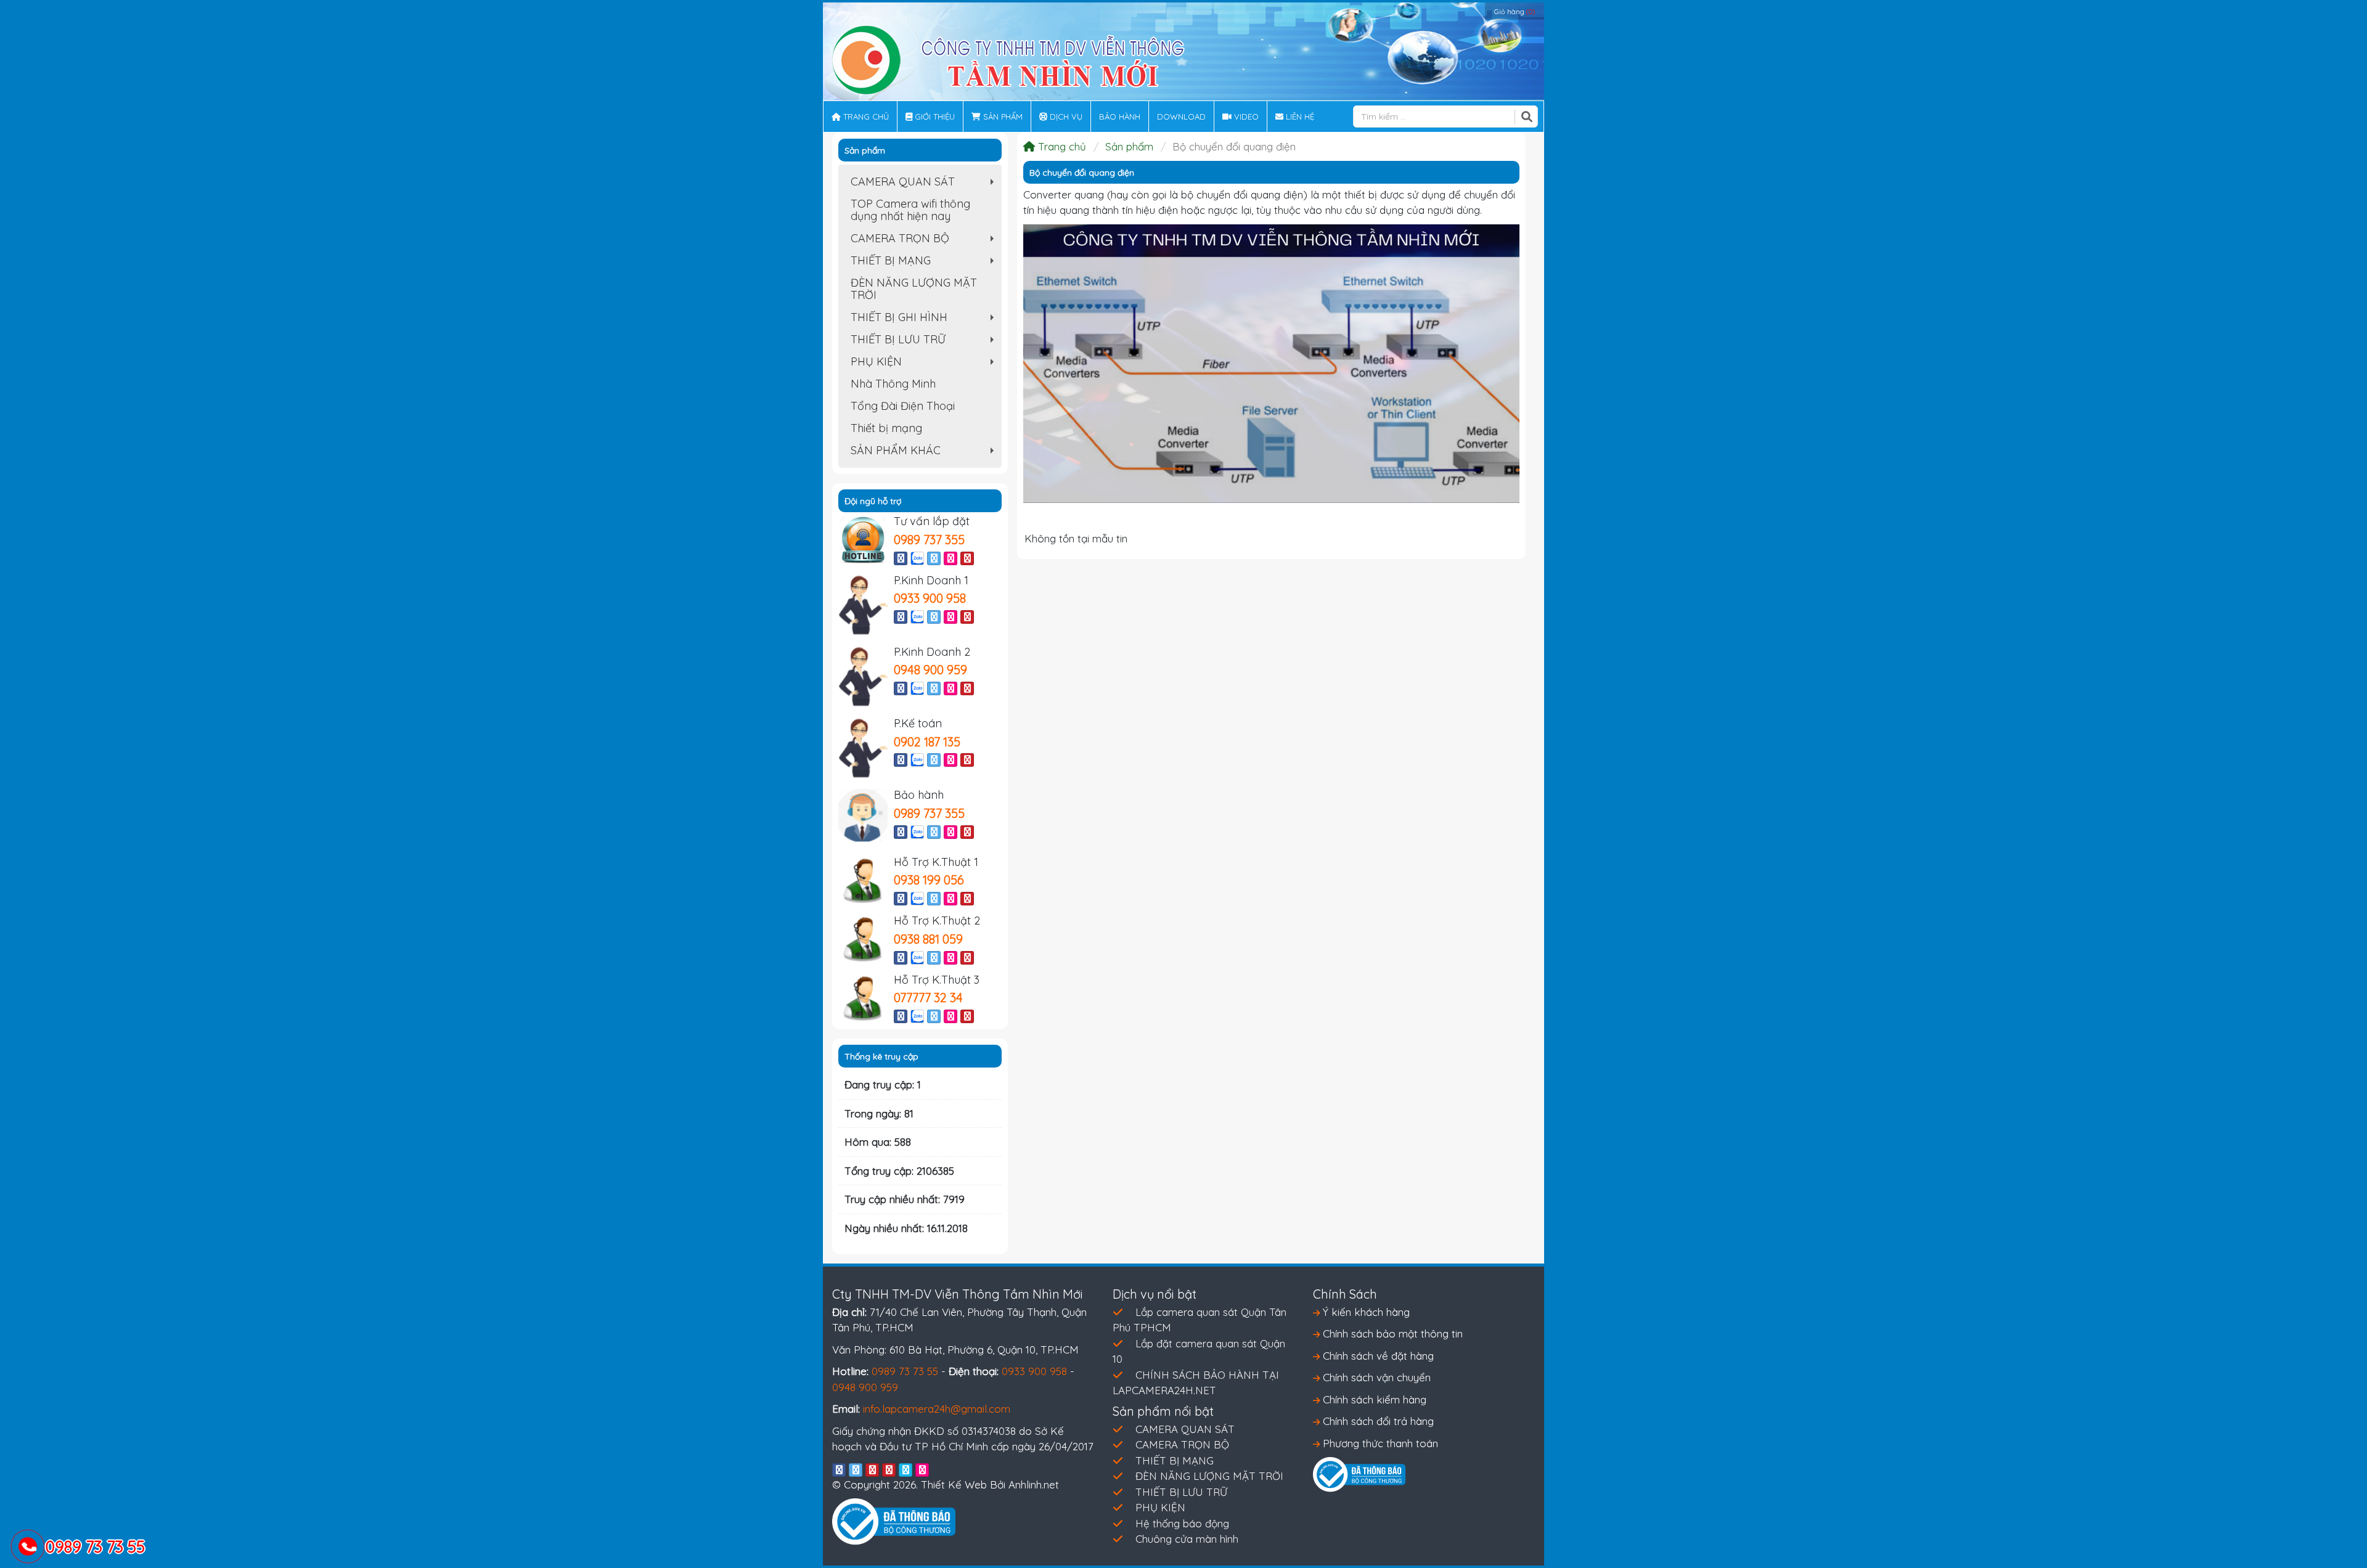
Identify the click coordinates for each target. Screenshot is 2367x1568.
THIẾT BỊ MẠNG (925, 263)
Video (1245, 116)
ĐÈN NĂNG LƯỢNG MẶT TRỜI (914, 289)
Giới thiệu (934, 116)
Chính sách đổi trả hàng (1377, 1421)
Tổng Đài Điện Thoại (903, 406)
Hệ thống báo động (1182, 1523)
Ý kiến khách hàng (1365, 1312)
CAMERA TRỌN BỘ (925, 240)
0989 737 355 (929, 540)
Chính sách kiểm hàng (1373, 1399)
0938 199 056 (929, 880)
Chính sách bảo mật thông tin (1391, 1333)
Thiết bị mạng (886, 428)
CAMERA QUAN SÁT (925, 184)
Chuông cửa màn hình (1187, 1539)
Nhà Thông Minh (893, 384)
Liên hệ (1299, 116)
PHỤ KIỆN (925, 364)
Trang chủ (865, 116)
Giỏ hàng (1515, 12)
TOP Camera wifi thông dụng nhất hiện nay (910, 210)
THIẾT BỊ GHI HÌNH (925, 319)
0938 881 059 (928, 939)
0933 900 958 (930, 598)
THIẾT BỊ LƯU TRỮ (925, 341)
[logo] (1008, 59)
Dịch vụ (1065, 116)
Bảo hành (1120, 116)
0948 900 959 (930, 670)
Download (1181, 116)
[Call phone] (28, 1548)
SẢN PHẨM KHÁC (925, 452)
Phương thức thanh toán (1379, 1443)
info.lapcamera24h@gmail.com (937, 1409)
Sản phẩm (1002, 116)
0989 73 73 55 (905, 1371)
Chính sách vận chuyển (1375, 1377)
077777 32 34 (928, 998)
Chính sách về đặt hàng (1377, 1356)
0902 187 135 (927, 742)
